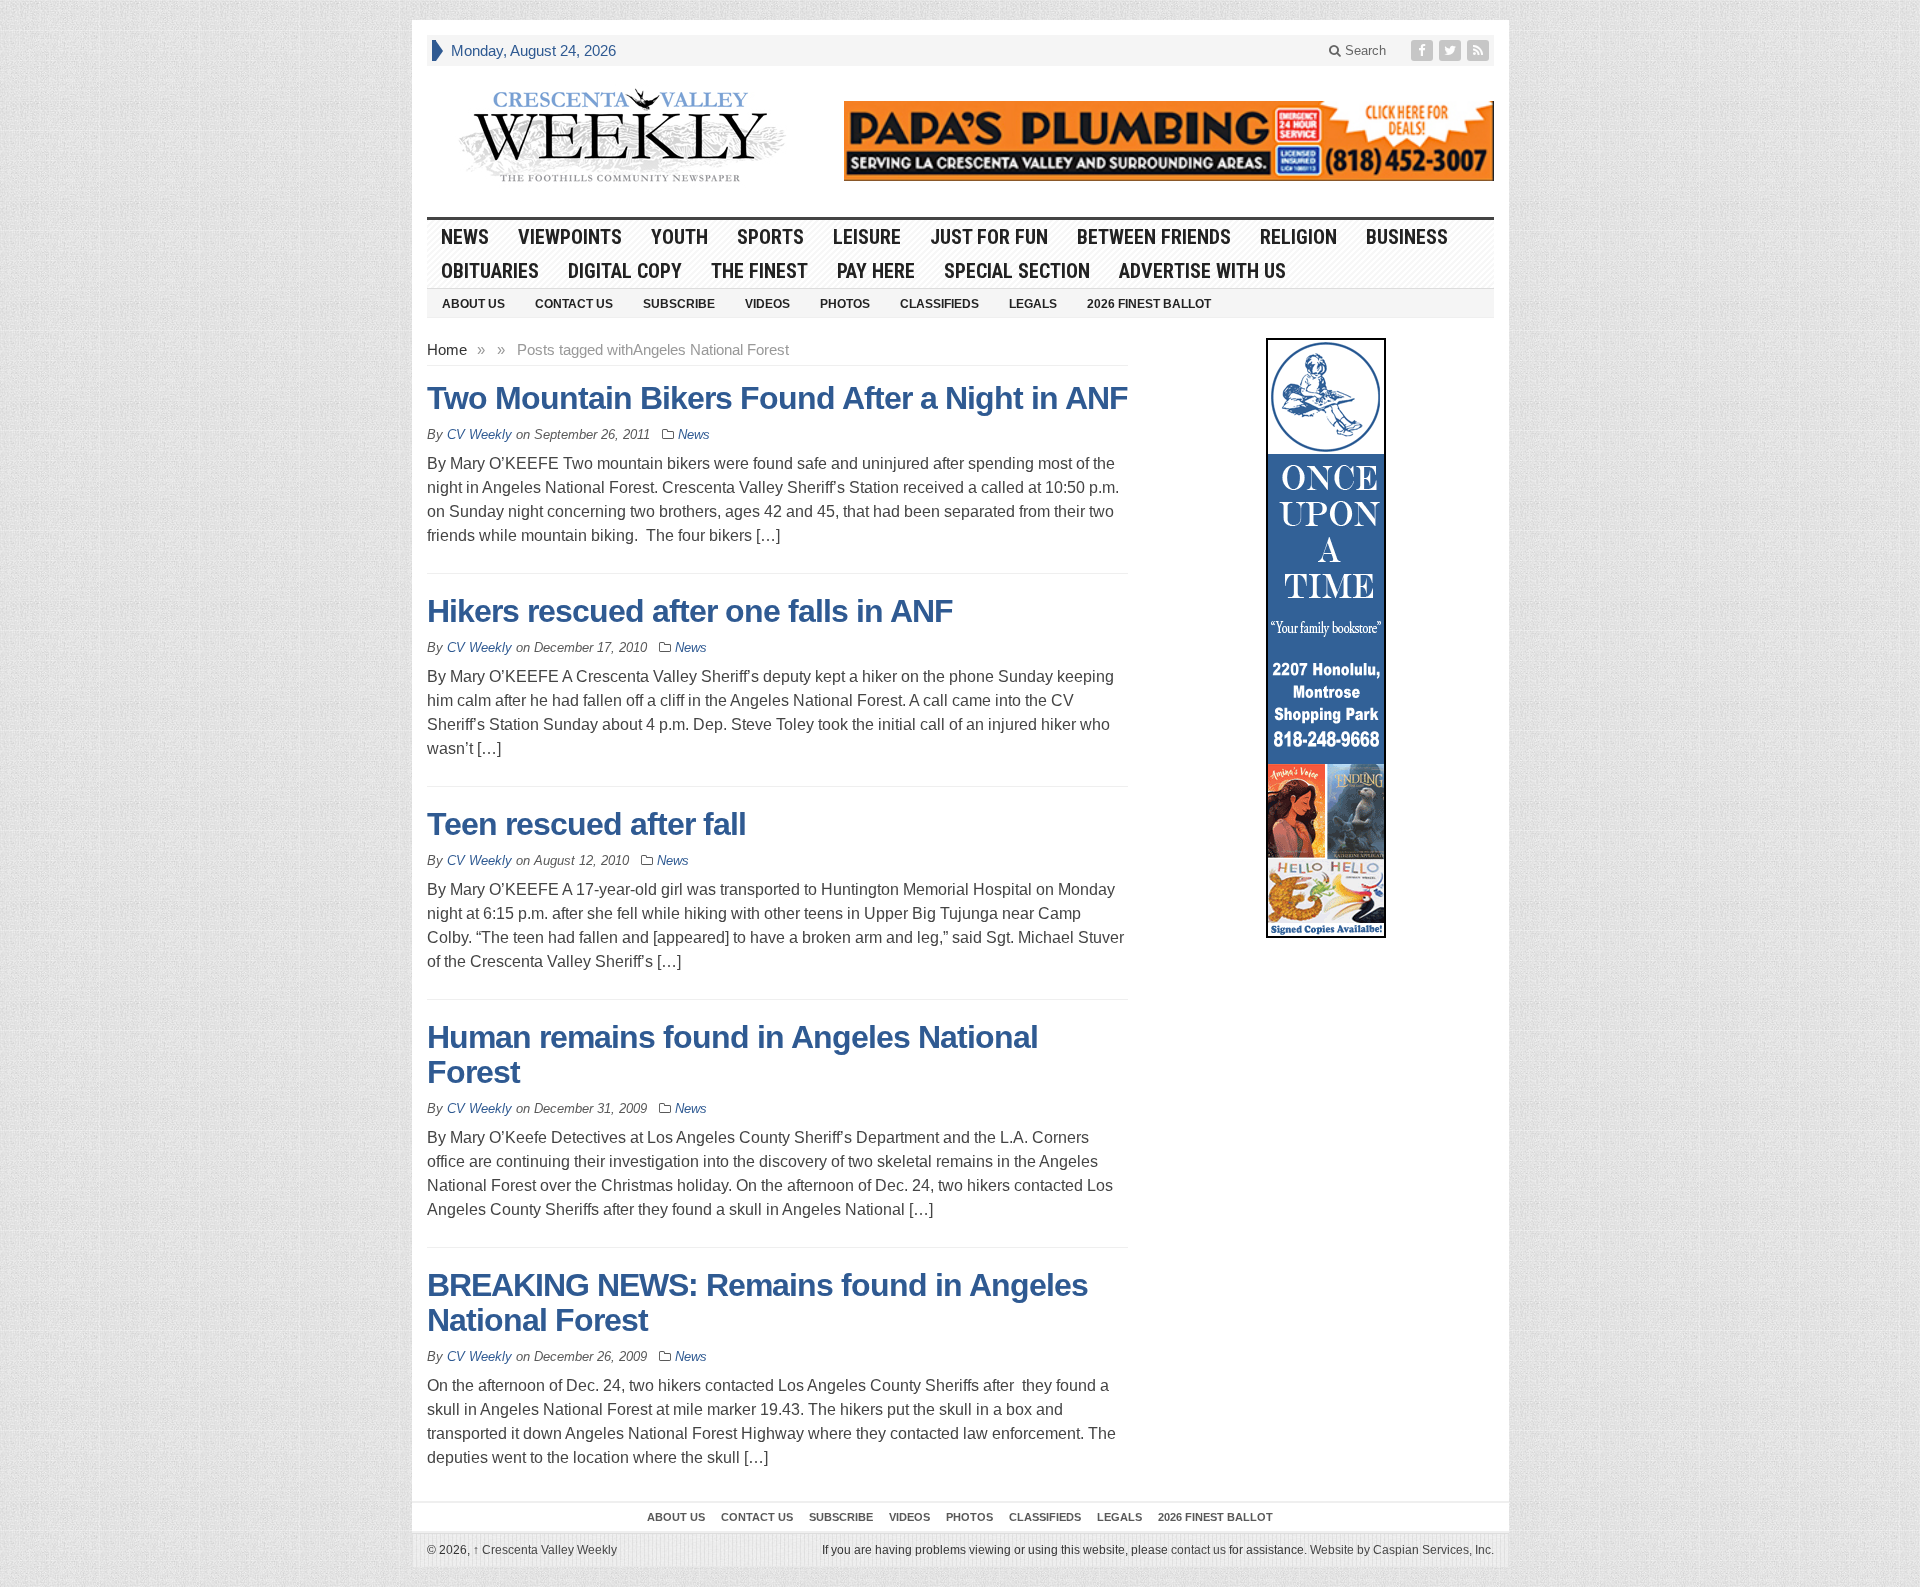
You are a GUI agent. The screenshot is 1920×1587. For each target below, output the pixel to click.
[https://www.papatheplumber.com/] (1169, 141)
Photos (845, 304)
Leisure (867, 237)
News (465, 237)
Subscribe (679, 304)
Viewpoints (570, 237)
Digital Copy (625, 271)
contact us (1198, 1550)
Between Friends (1154, 237)
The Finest (759, 271)
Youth (679, 237)
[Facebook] (1424, 50)
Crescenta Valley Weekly (545, 1550)
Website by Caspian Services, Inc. (1402, 1550)
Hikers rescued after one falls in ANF (690, 611)
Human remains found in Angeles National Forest (732, 1054)
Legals (1033, 304)
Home (447, 349)
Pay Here (876, 271)
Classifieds (939, 304)
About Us (473, 304)
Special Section (1017, 271)
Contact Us (574, 304)
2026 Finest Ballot (1149, 304)
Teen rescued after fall (586, 824)
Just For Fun (989, 237)
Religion (1298, 237)
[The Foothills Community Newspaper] (622, 136)
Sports (770, 237)
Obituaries (490, 271)
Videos (767, 304)
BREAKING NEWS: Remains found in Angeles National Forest (757, 1302)
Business (1407, 237)
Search (1363, 50)
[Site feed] (1480, 50)
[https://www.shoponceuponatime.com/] (1326, 638)
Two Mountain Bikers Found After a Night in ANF (777, 398)
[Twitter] (1452, 50)
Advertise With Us (1202, 271)
